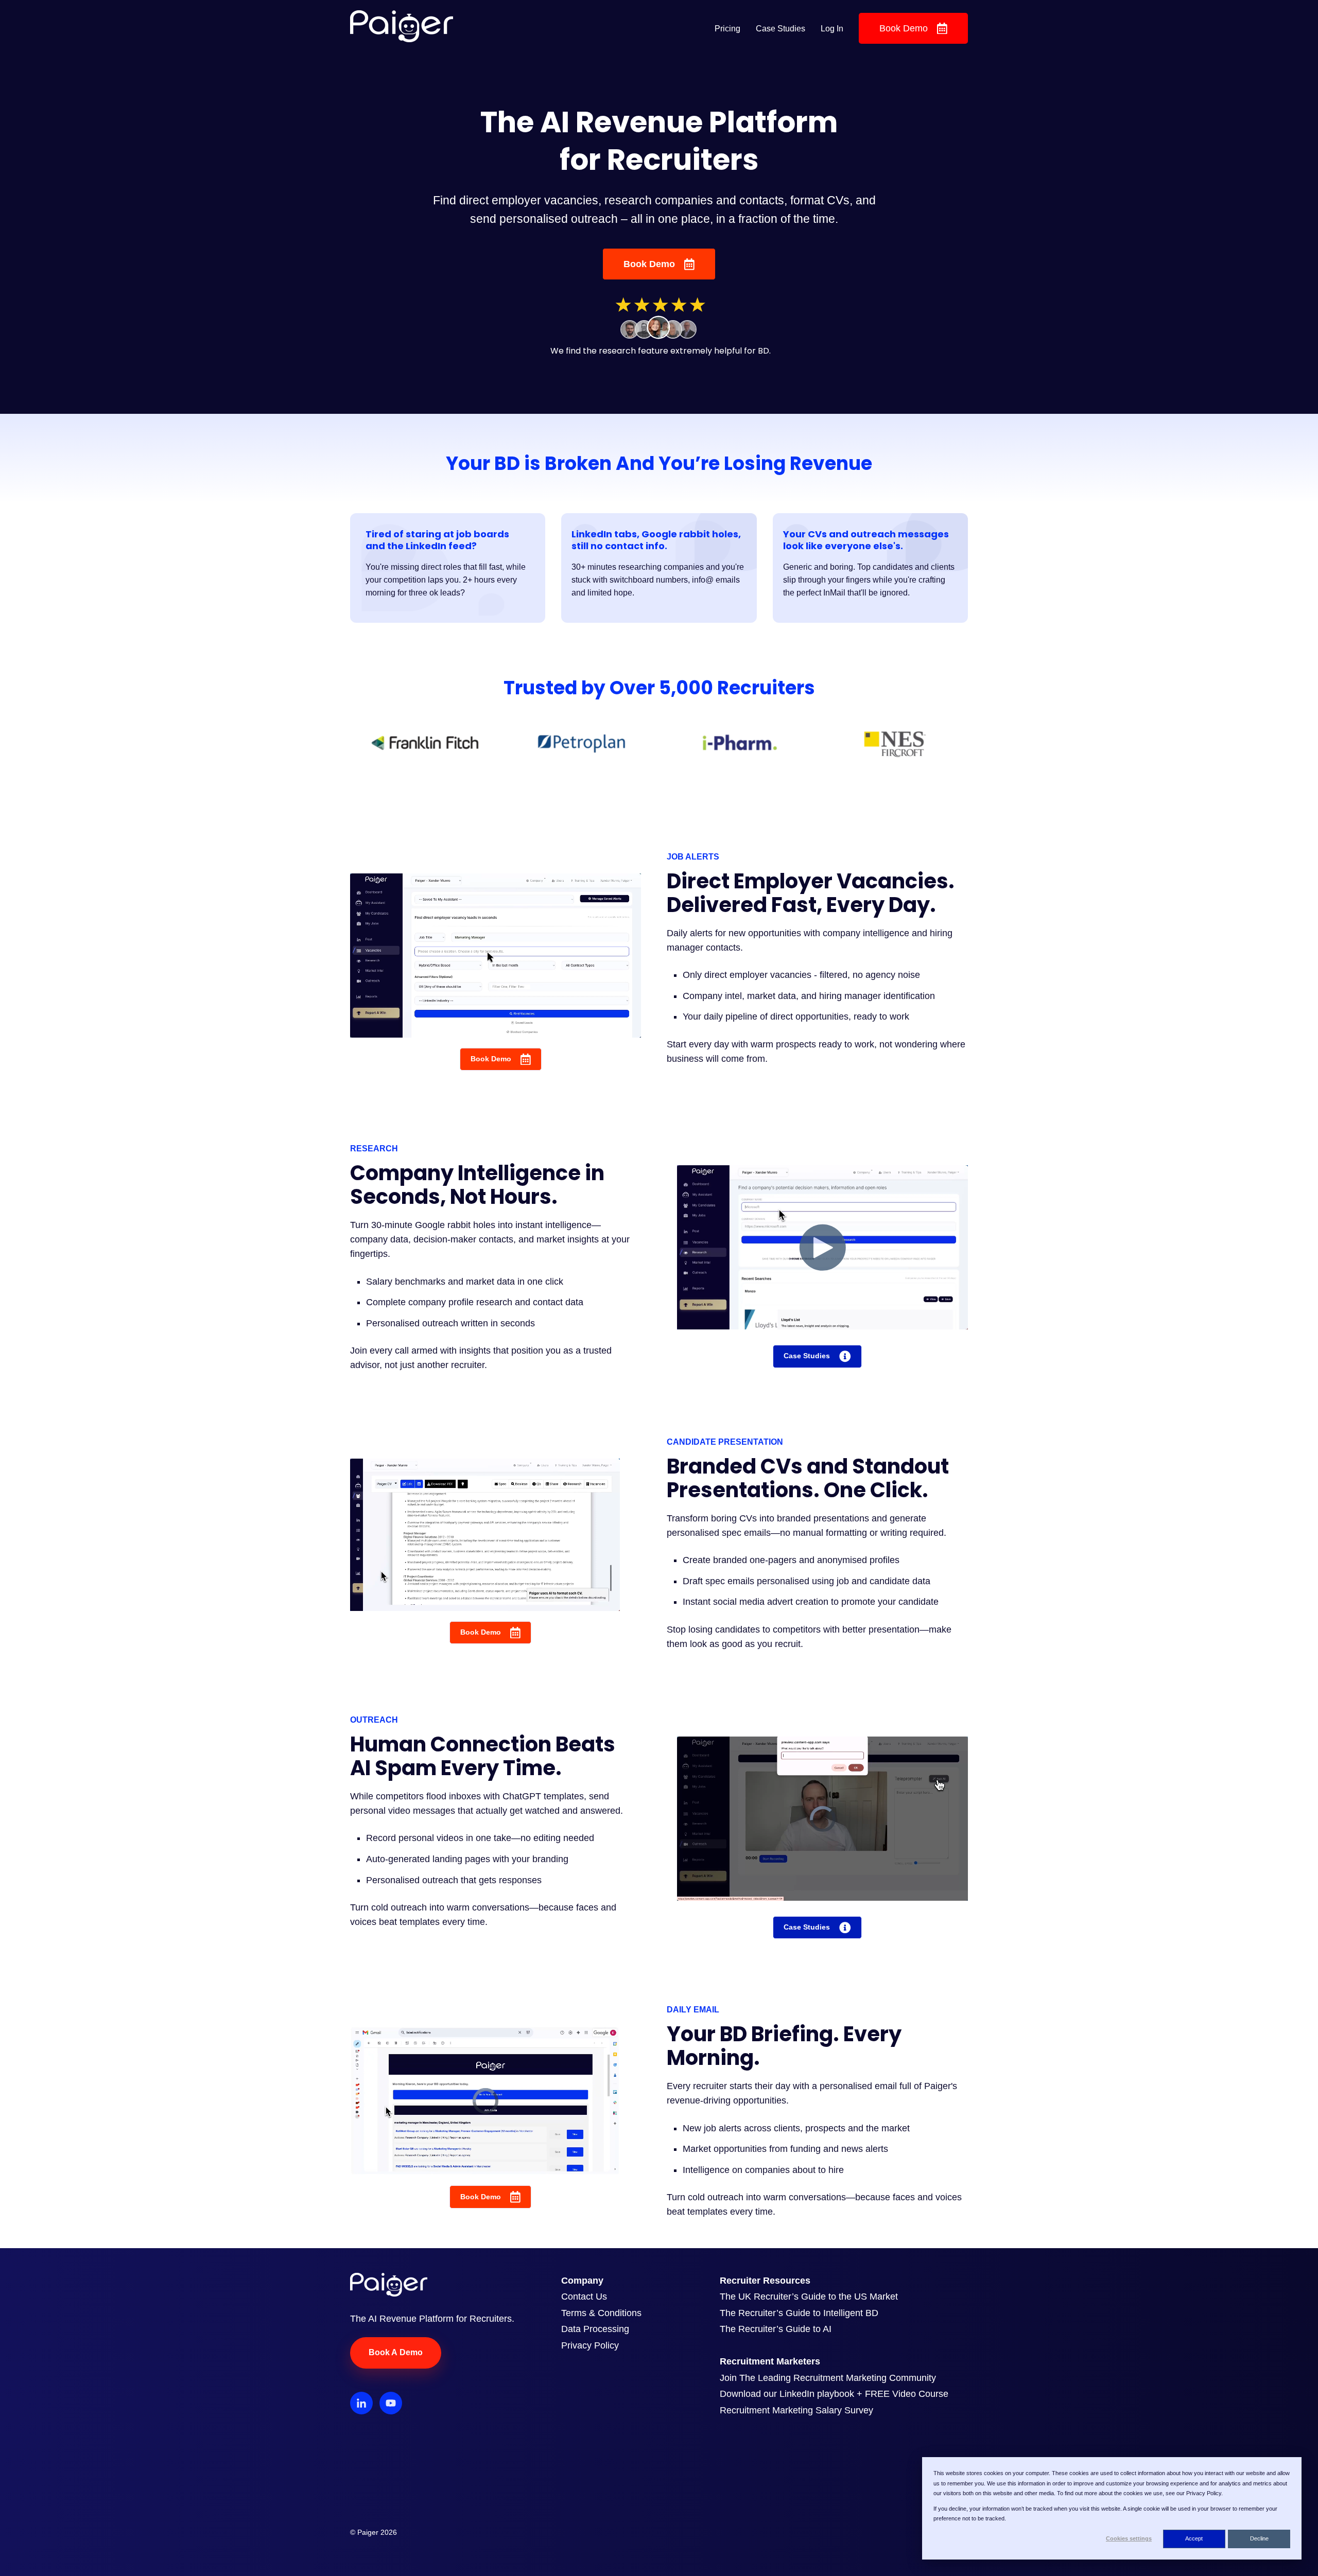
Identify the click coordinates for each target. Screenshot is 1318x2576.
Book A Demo (396, 2352)
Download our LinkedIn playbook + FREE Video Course (834, 2394)
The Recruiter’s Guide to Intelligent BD (799, 2313)
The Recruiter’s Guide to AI (776, 2329)
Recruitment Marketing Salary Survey (796, 2410)
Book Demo (904, 28)
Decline (1259, 2538)
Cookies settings (1129, 2538)
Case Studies (781, 29)
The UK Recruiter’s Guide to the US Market (809, 2297)
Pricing (727, 29)
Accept (1194, 2538)
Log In (832, 29)
